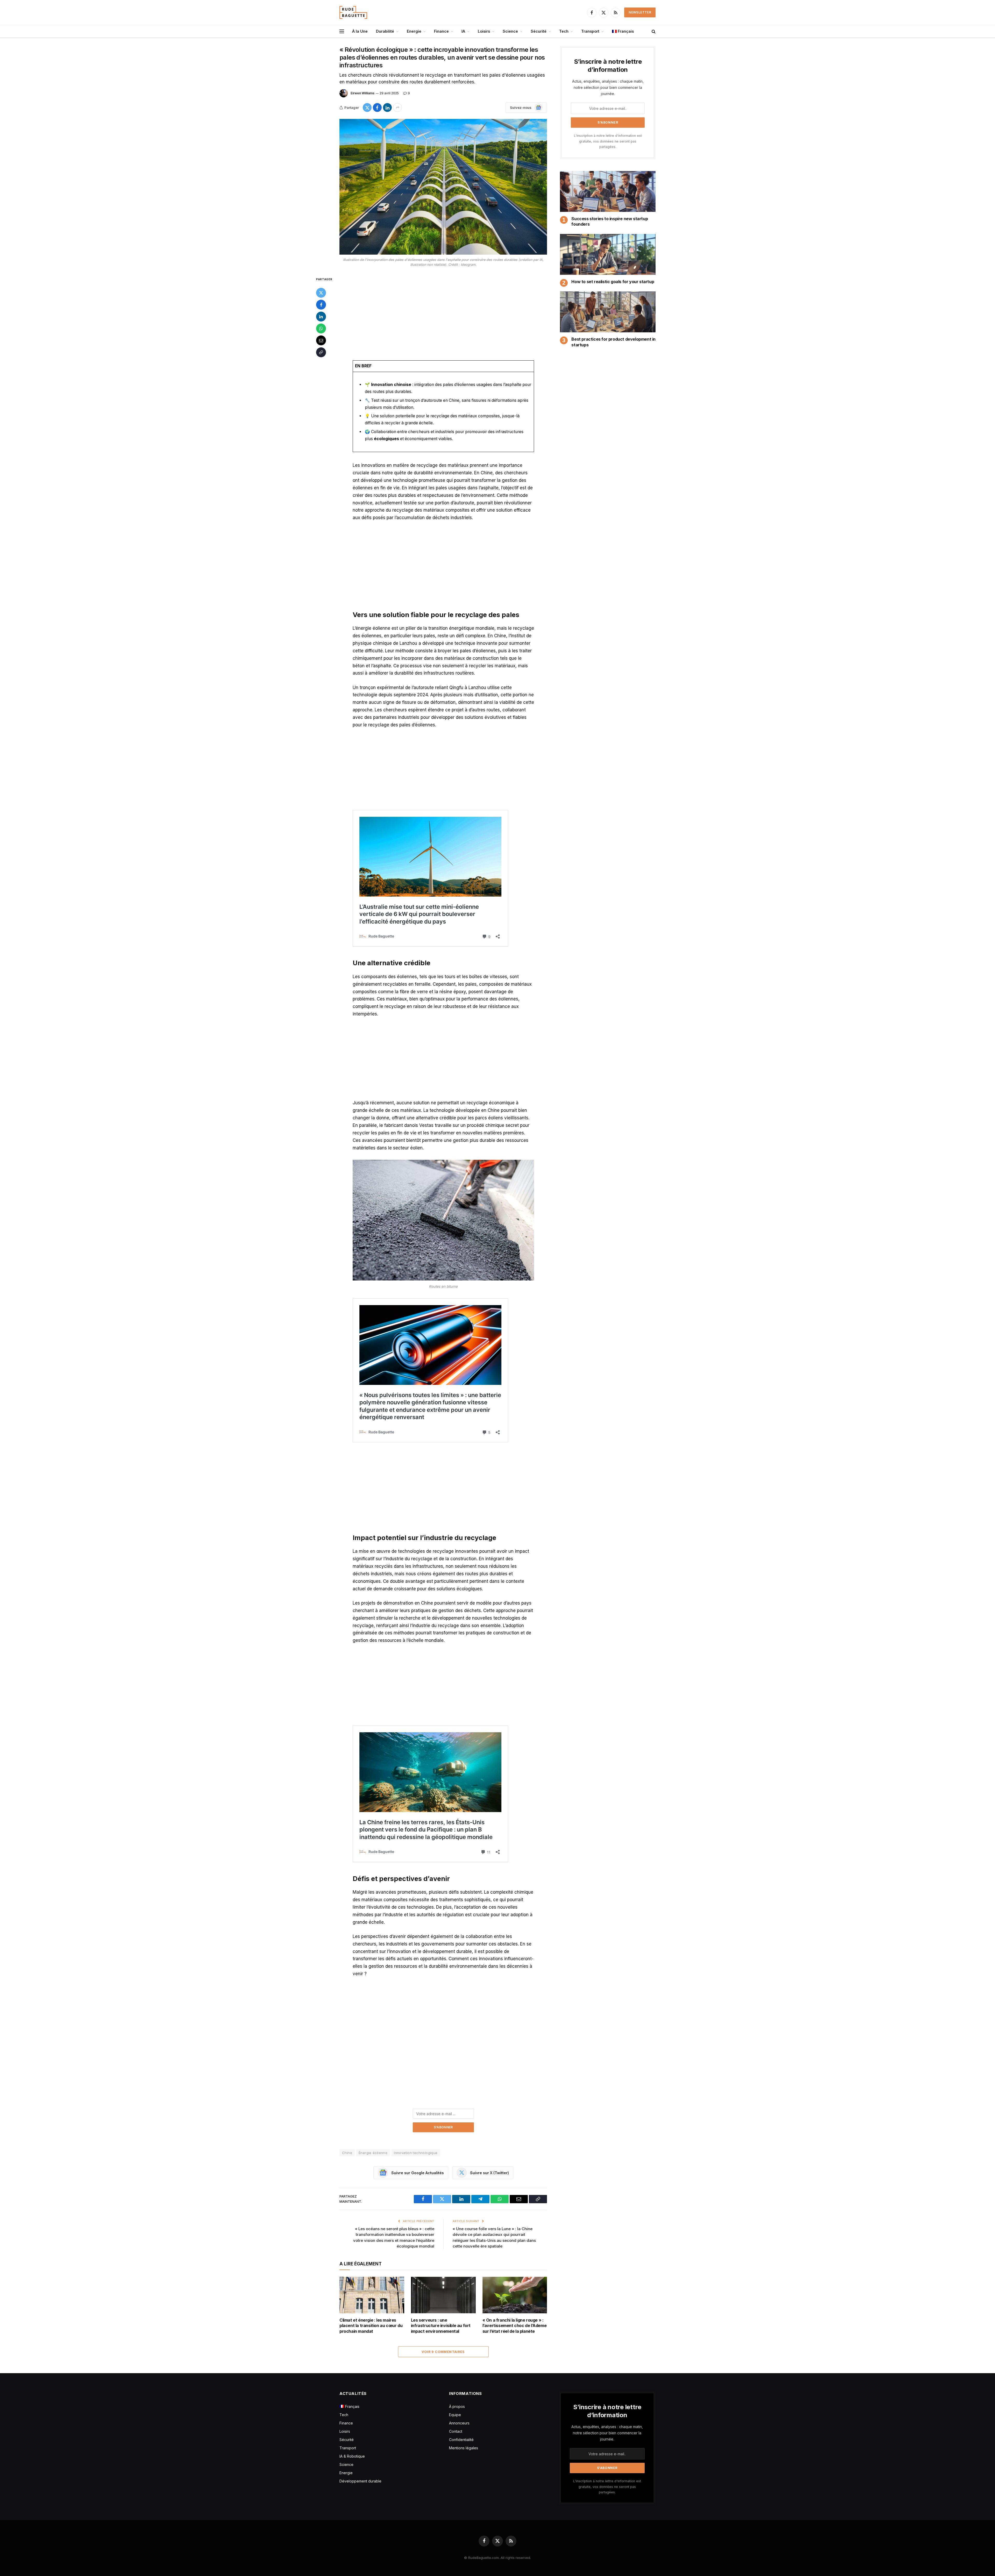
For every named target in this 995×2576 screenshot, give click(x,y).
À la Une (360, 31)
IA (463, 31)
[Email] (321, 340)
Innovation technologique (416, 2153)
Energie (414, 31)
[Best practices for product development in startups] (608, 312)
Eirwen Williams (363, 93)
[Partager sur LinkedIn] (387, 108)
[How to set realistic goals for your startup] (608, 254)
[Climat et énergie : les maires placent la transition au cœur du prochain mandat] (372, 2295)
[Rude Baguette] (353, 12)
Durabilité (385, 31)
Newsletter (640, 12)
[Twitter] (321, 293)
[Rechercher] (653, 31)
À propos (457, 2406)
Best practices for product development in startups (613, 342)
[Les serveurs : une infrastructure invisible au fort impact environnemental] (443, 2295)
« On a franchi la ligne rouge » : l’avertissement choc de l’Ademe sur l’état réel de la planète (515, 2326)
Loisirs (484, 31)
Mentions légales (464, 2448)
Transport (590, 31)
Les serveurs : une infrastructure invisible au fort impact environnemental (441, 2326)
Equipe (455, 2415)
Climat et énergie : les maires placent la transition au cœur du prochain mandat (371, 2326)
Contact (456, 2431)
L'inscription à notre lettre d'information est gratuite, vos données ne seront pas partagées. (608, 141)
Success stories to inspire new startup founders (610, 221)
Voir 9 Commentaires (443, 2352)
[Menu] (342, 31)
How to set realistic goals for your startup (613, 282)
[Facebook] (321, 305)
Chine (347, 2153)
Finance (441, 31)
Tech (564, 31)
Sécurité (539, 31)
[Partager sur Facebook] (377, 108)
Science (510, 31)
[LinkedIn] (321, 317)
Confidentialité (461, 2440)
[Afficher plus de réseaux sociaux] (397, 108)
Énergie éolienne (373, 2153)
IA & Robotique (352, 2456)
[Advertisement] (443, 314)
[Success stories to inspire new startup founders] (608, 191)
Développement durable (360, 2481)
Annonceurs (459, 2423)
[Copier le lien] (321, 352)
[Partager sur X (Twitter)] (367, 108)
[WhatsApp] (321, 328)
